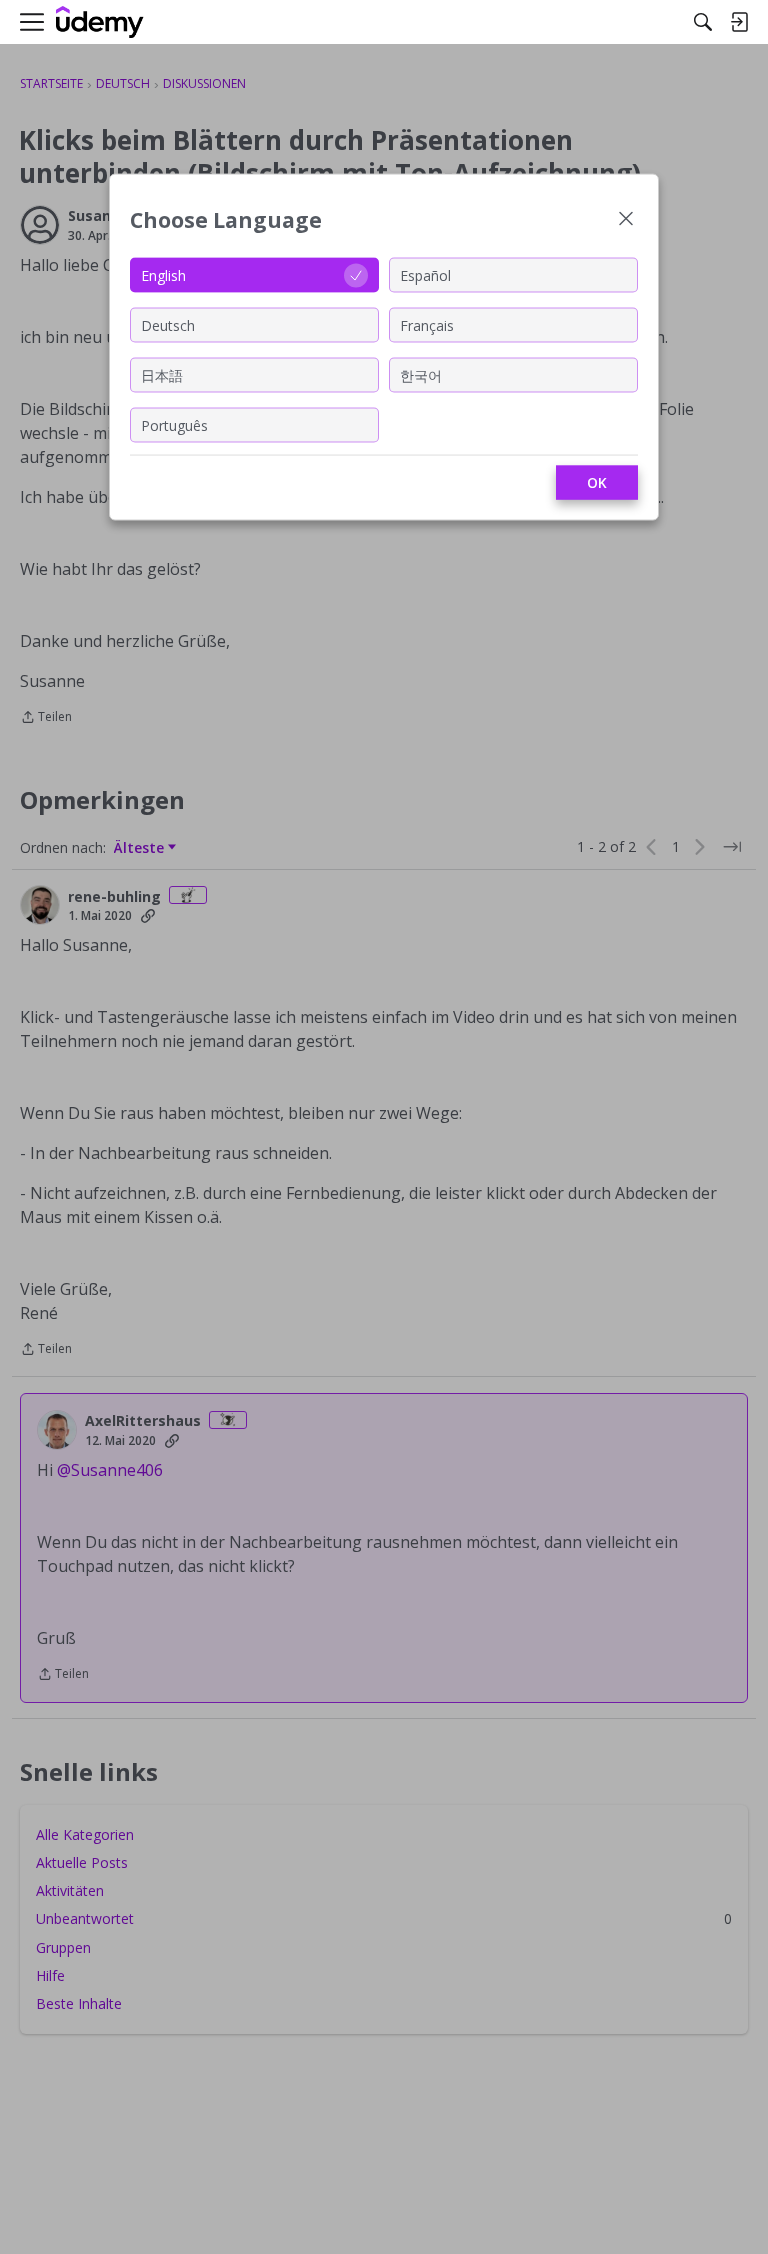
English (163, 274)
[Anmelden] (739, 22)
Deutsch (168, 324)
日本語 (162, 374)
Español (425, 274)
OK (597, 482)
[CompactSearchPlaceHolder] (703, 22)
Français (427, 324)
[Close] (626, 220)
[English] (100, 22)
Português (174, 424)
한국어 (421, 374)
